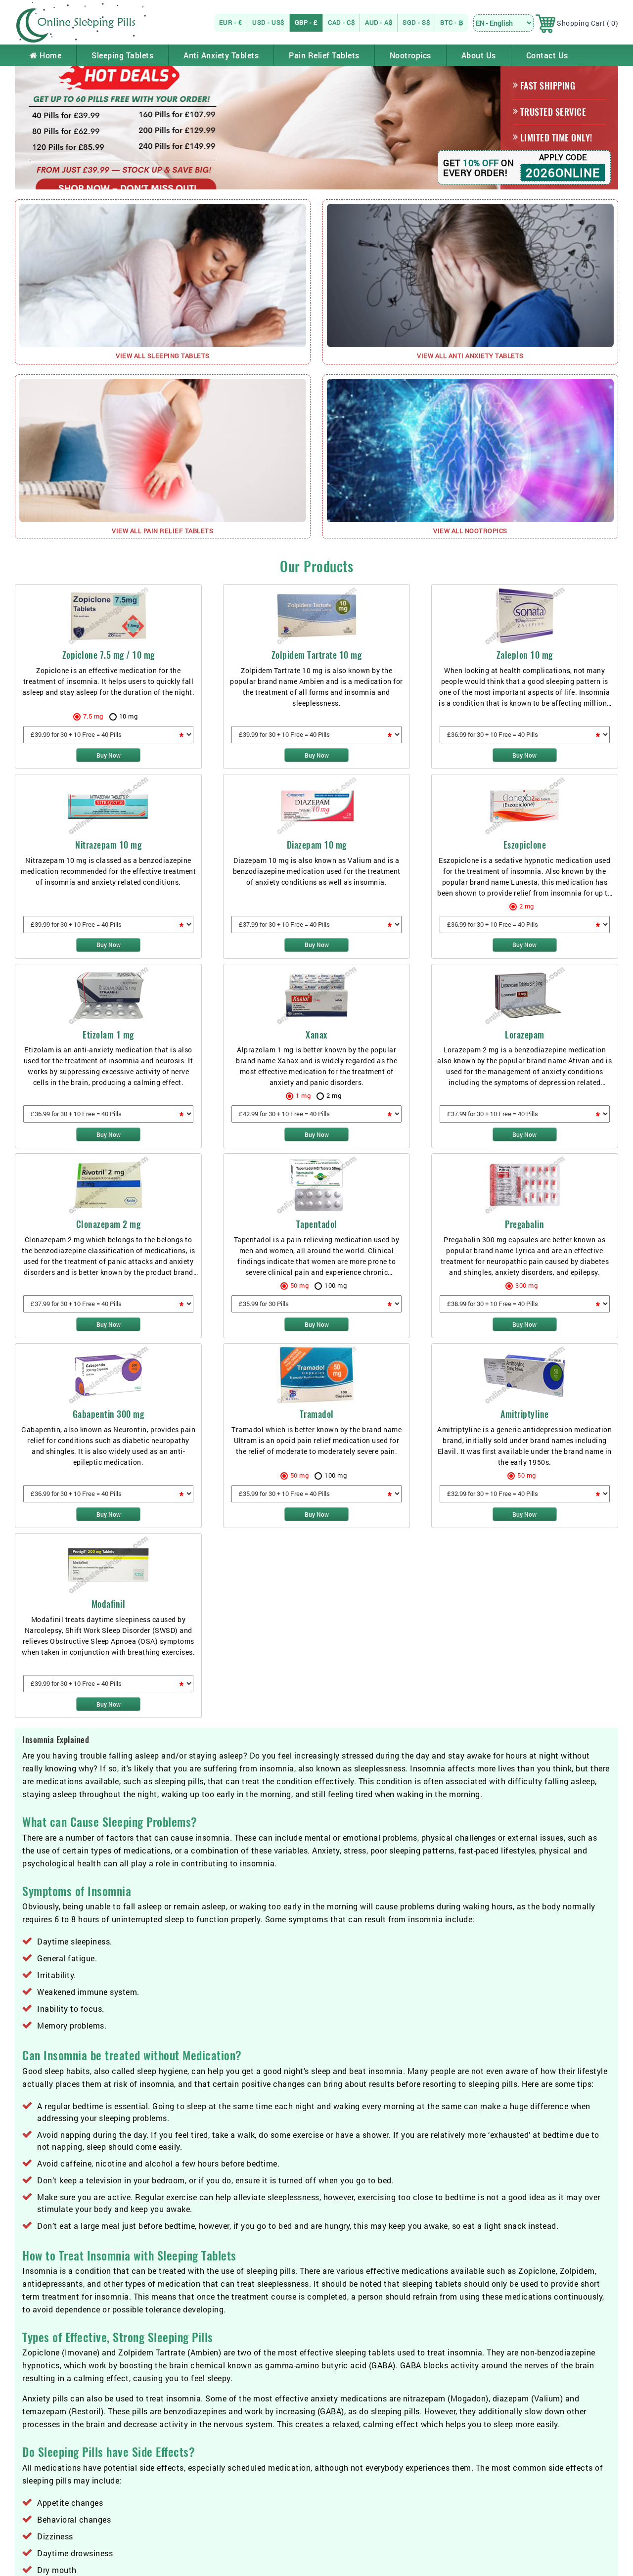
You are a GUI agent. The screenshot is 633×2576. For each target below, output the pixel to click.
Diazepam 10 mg (317, 845)
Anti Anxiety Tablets (221, 55)
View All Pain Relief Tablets (162, 531)
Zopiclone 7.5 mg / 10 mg (109, 655)
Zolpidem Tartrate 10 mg (317, 655)
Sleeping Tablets (122, 55)
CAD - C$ (341, 22)
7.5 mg (93, 716)
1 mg (303, 1095)
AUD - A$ (379, 22)
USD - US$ (268, 22)
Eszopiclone (525, 845)
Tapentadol (317, 1224)
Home (50, 55)
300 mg (526, 1285)
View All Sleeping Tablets (163, 356)
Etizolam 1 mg (108, 1035)
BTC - (449, 22)
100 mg (336, 1285)
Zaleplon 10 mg (525, 655)
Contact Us (547, 55)
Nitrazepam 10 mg (108, 845)
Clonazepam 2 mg (109, 1224)
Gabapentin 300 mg (109, 1414)
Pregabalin (524, 1224)
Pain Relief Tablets (324, 55)
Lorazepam (525, 1035)
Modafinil (109, 1604)
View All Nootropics (470, 531)
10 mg (129, 716)
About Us (479, 55)
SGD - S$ (416, 22)
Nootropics (410, 55)
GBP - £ (306, 22)
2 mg (527, 906)
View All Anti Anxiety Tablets (470, 356)
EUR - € (231, 22)
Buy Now (109, 755)
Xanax (316, 1035)
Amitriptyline (525, 1414)
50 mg (300, 1285)
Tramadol (317, 1414)
